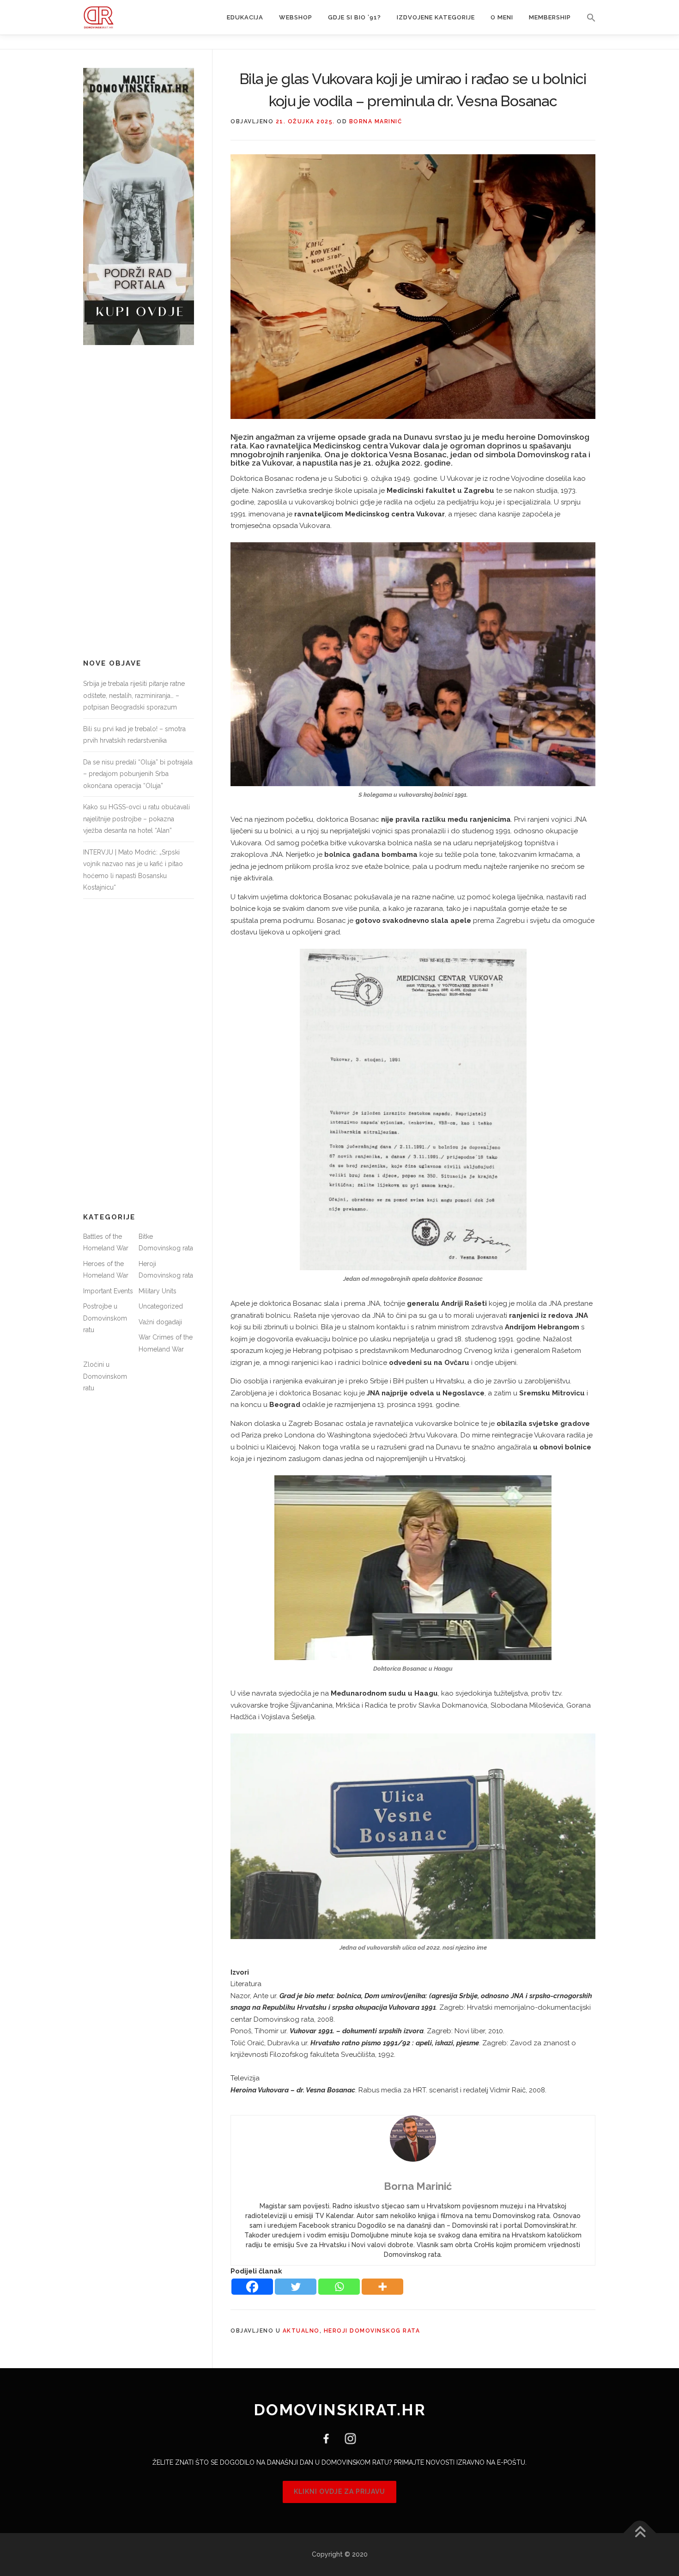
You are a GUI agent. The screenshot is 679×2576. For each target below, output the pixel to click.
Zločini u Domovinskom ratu (105, 1376)
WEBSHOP (296, 17)
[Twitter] (296, 2287)
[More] (382, 2287)
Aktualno (301, 2331)
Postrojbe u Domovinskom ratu (105, 1318)
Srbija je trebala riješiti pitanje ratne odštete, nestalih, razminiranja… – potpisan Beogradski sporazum (134, 695)
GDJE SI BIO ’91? (355, 17)
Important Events (108, 1291)
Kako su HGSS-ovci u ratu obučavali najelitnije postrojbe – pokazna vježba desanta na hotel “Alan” (136, 819)
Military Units (158, 1291)
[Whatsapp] (339, 2287)
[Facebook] (252, 2287)
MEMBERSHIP (550, 17)
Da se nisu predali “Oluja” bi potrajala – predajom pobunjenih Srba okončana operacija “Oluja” (138, 774)
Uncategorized (161, 1306)
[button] (587, 18)
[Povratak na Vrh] (640, 2533)
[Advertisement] (139, 502)
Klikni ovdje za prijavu (339, 2491)
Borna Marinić (376, 121)
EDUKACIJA (245, 17)
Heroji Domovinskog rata (372, 2331)
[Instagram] (347, 2438)
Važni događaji (160, 1322)
